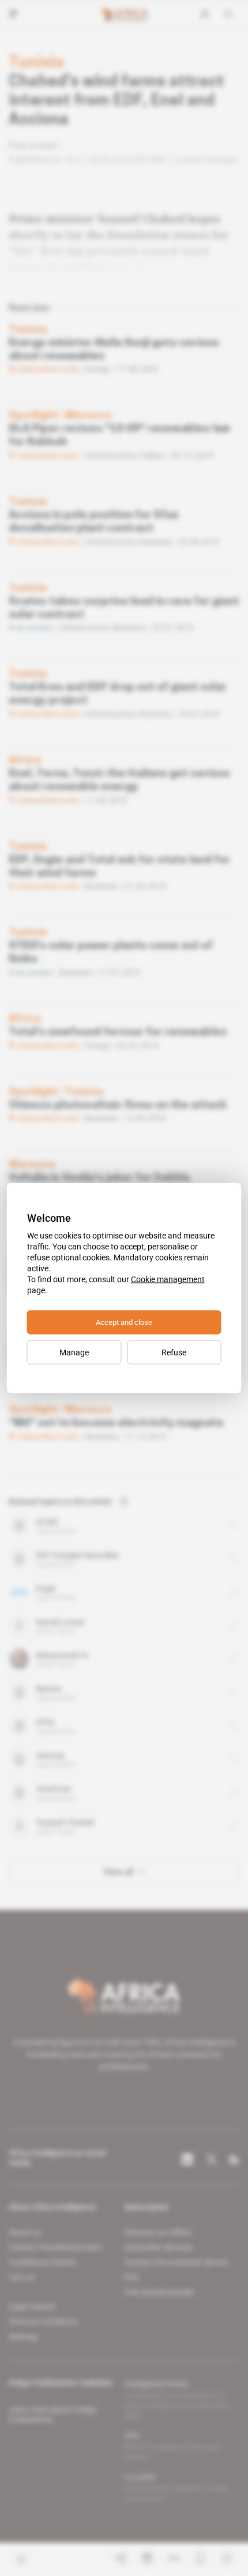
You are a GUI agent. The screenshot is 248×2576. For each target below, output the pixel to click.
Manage (74, 1352)
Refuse (174, 1352)
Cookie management (168, 1279)
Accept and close (124, 1322)
